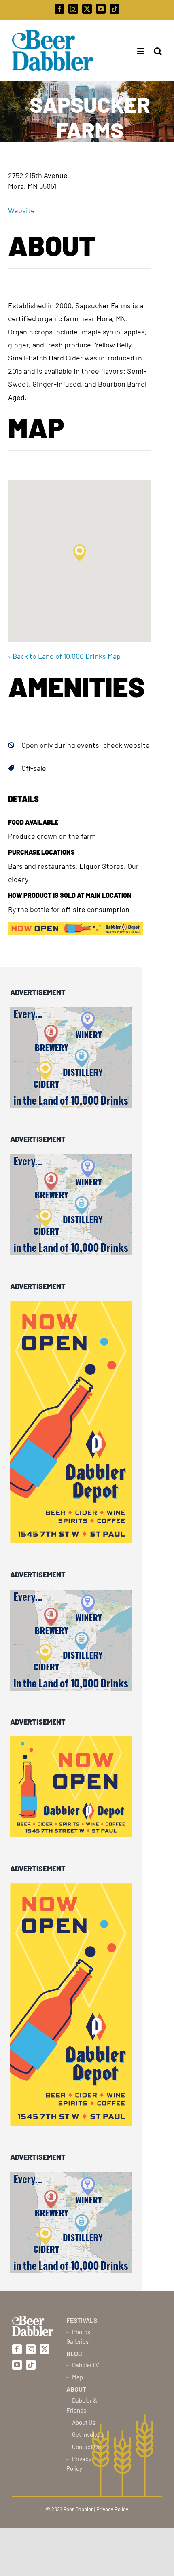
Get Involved (88, 2434)
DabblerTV (86, 2365)
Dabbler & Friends (82, 2405)
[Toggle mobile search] (158, 51)
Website (21, 210)
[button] (80, 553)
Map (77, 2377)
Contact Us (86, 2447)
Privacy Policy (79, 2464)
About (76, 2389)
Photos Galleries (78, 2337)
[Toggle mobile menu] (138, 51)
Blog (74, 2353)
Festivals (82, 2320)
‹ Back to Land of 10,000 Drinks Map (64, 656)
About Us (84, 2422)
